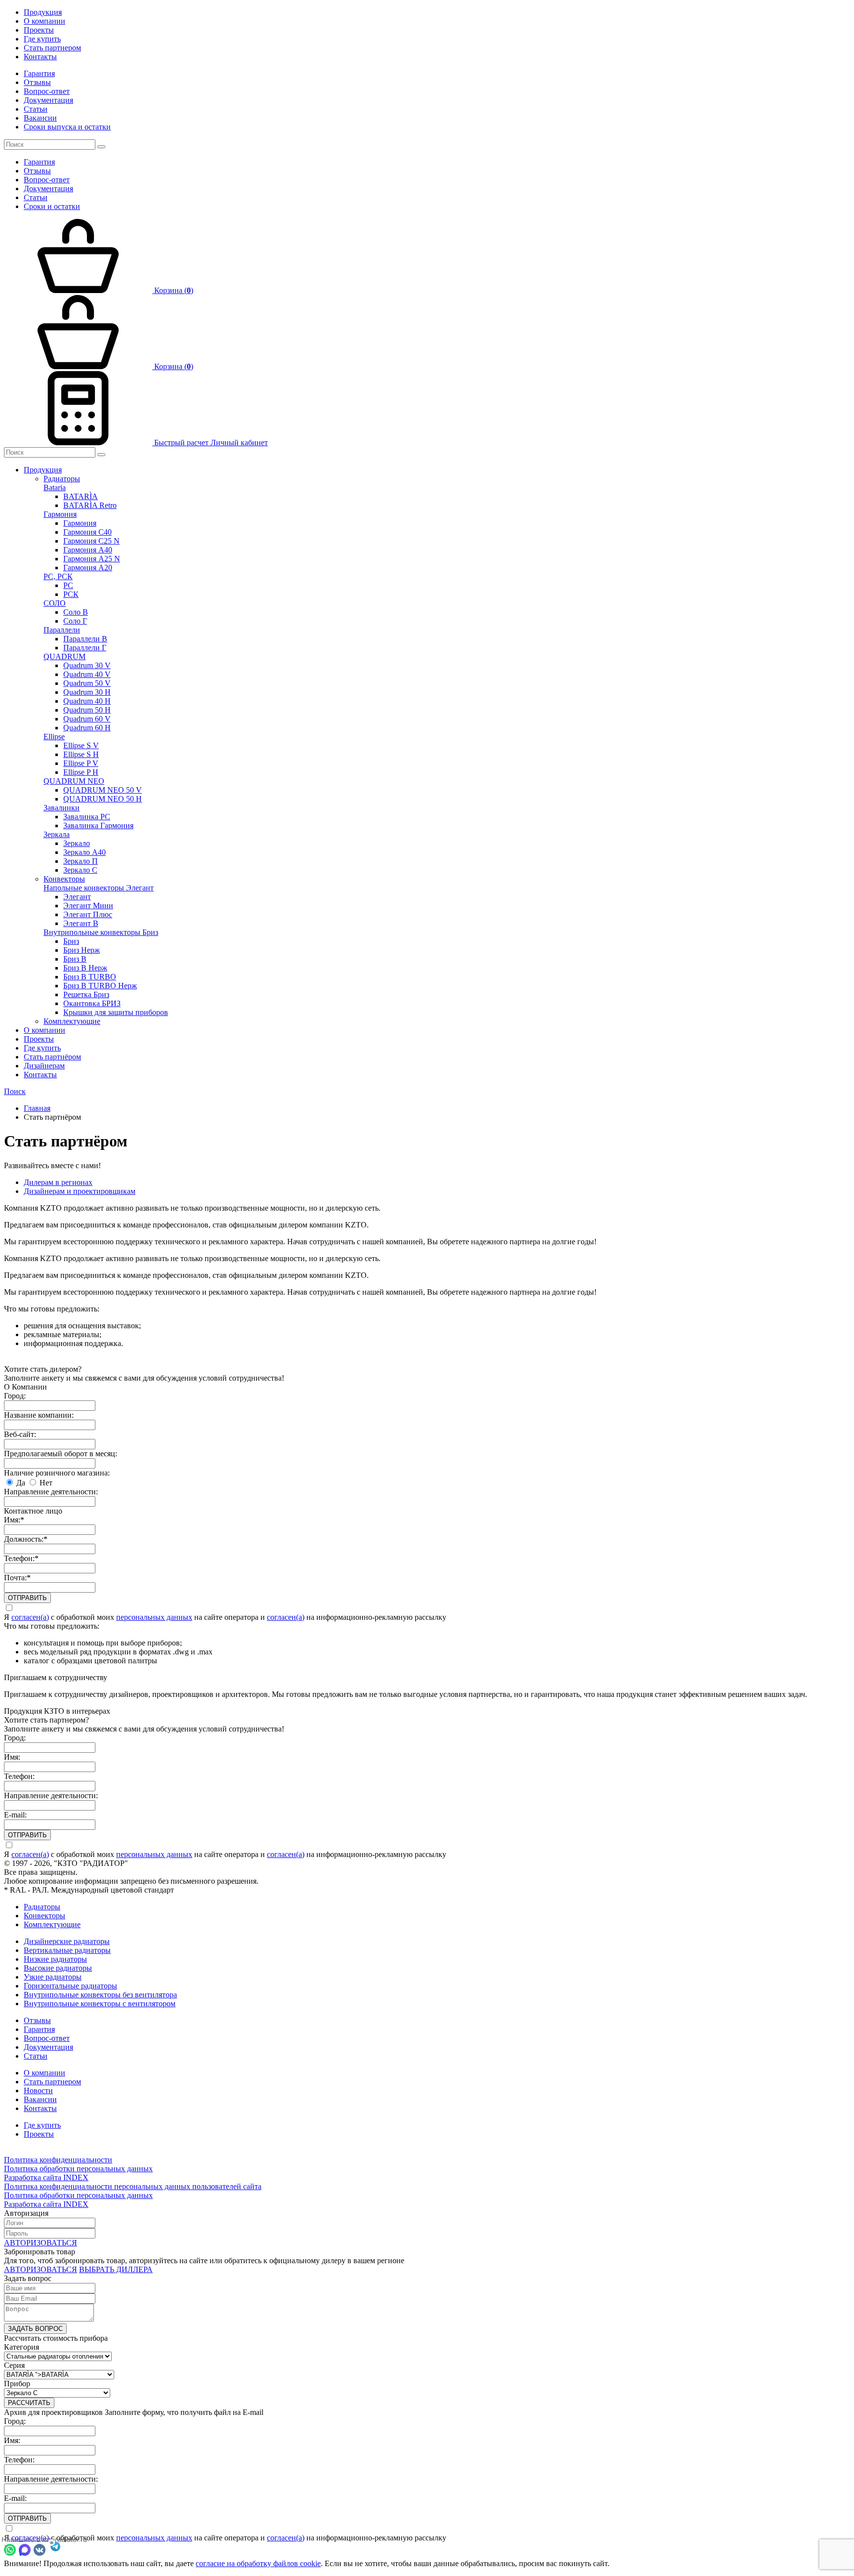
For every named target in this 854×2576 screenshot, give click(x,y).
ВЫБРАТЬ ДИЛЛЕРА (116, 2269)
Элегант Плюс (88, 914)
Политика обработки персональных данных (78, 2169)
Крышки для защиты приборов (116, 1012)
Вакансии (40, 118)
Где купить (42, 39)
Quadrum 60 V (87, 719)
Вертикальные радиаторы (67, 1950)
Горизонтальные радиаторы (70, 1986)
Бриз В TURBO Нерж (100, 986)
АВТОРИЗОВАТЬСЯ (41, 2243)
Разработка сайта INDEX (46, 2177)
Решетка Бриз (86, 994)
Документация (48, 100)
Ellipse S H (81, 754)
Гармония (60, 514)
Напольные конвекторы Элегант (99, 888)
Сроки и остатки (52, 206)
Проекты (39, 30)
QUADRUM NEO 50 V (103, 790)
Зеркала (57, 834)
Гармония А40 (88, 550)
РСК (71, 594)
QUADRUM (64, 656)
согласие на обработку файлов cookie (258, 2563)
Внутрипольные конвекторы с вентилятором (100, 2004)
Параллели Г (85, 648)
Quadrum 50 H (87, 710)
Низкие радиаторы (55, 1959)
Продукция (43, 12)
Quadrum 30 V (87, 665)
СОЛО (55, 603)
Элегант (77, 897)
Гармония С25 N (91, 541)
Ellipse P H (81, 772)
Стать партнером (52, 48)
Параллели (62, 630)
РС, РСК (58, 576)
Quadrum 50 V (87, 683)
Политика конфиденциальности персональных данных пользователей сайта (133, 2186)
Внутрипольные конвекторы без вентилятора (100, 1995)
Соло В (76, 612)
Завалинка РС (87, 817)
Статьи (36, 109)
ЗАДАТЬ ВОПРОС (35, 2329)
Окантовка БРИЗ (92, 1003)
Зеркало (77, 843)
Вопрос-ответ (47, 91)
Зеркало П (81, 861)
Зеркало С (80, 870)
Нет (45, 1483)
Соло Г (75, 621)
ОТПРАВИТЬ (27, 1598)
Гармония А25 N (92, 559)
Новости (38, 2090)
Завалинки (62, 808)
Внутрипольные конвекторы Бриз (101, 932)
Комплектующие (72, 1021)
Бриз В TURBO (90, 977)
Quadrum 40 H (87, 701)
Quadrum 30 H (87, 692)
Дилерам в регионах (58, 1182)
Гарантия (39, 73)
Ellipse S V (81, 745)
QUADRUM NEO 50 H (103, 799)
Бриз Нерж (82, 950)
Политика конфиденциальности (58, 2160)
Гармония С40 (87, 532)
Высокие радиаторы (58, 1968)
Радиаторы (62, 479)
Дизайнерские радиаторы (67, 1941)
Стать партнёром (52, 1057)
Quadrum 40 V (87, 674)
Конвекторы (64, 879)
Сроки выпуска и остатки (67, 127)
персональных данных (154, 1617)
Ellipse (54, 737)
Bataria (55, 487)
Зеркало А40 (85, 852)
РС (68, 585)
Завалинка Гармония (98, 825)
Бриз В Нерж (85, 968)
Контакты (40, 57)
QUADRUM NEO (74, 781)
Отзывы (37, 82)
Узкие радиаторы (53, 1977)
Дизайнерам (44, 1066)
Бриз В (75, 959)
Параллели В (85, 639)
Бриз (71, 941)
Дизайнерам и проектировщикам (80, 1191)
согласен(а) (30, 1617)
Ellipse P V (81, 763)
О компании (44, 21)
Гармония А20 (88, 568)
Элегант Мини (88, 906)
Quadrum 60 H (87, 728)
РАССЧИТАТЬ (29, 2403)
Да (20, 1483)
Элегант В (81, 923)
